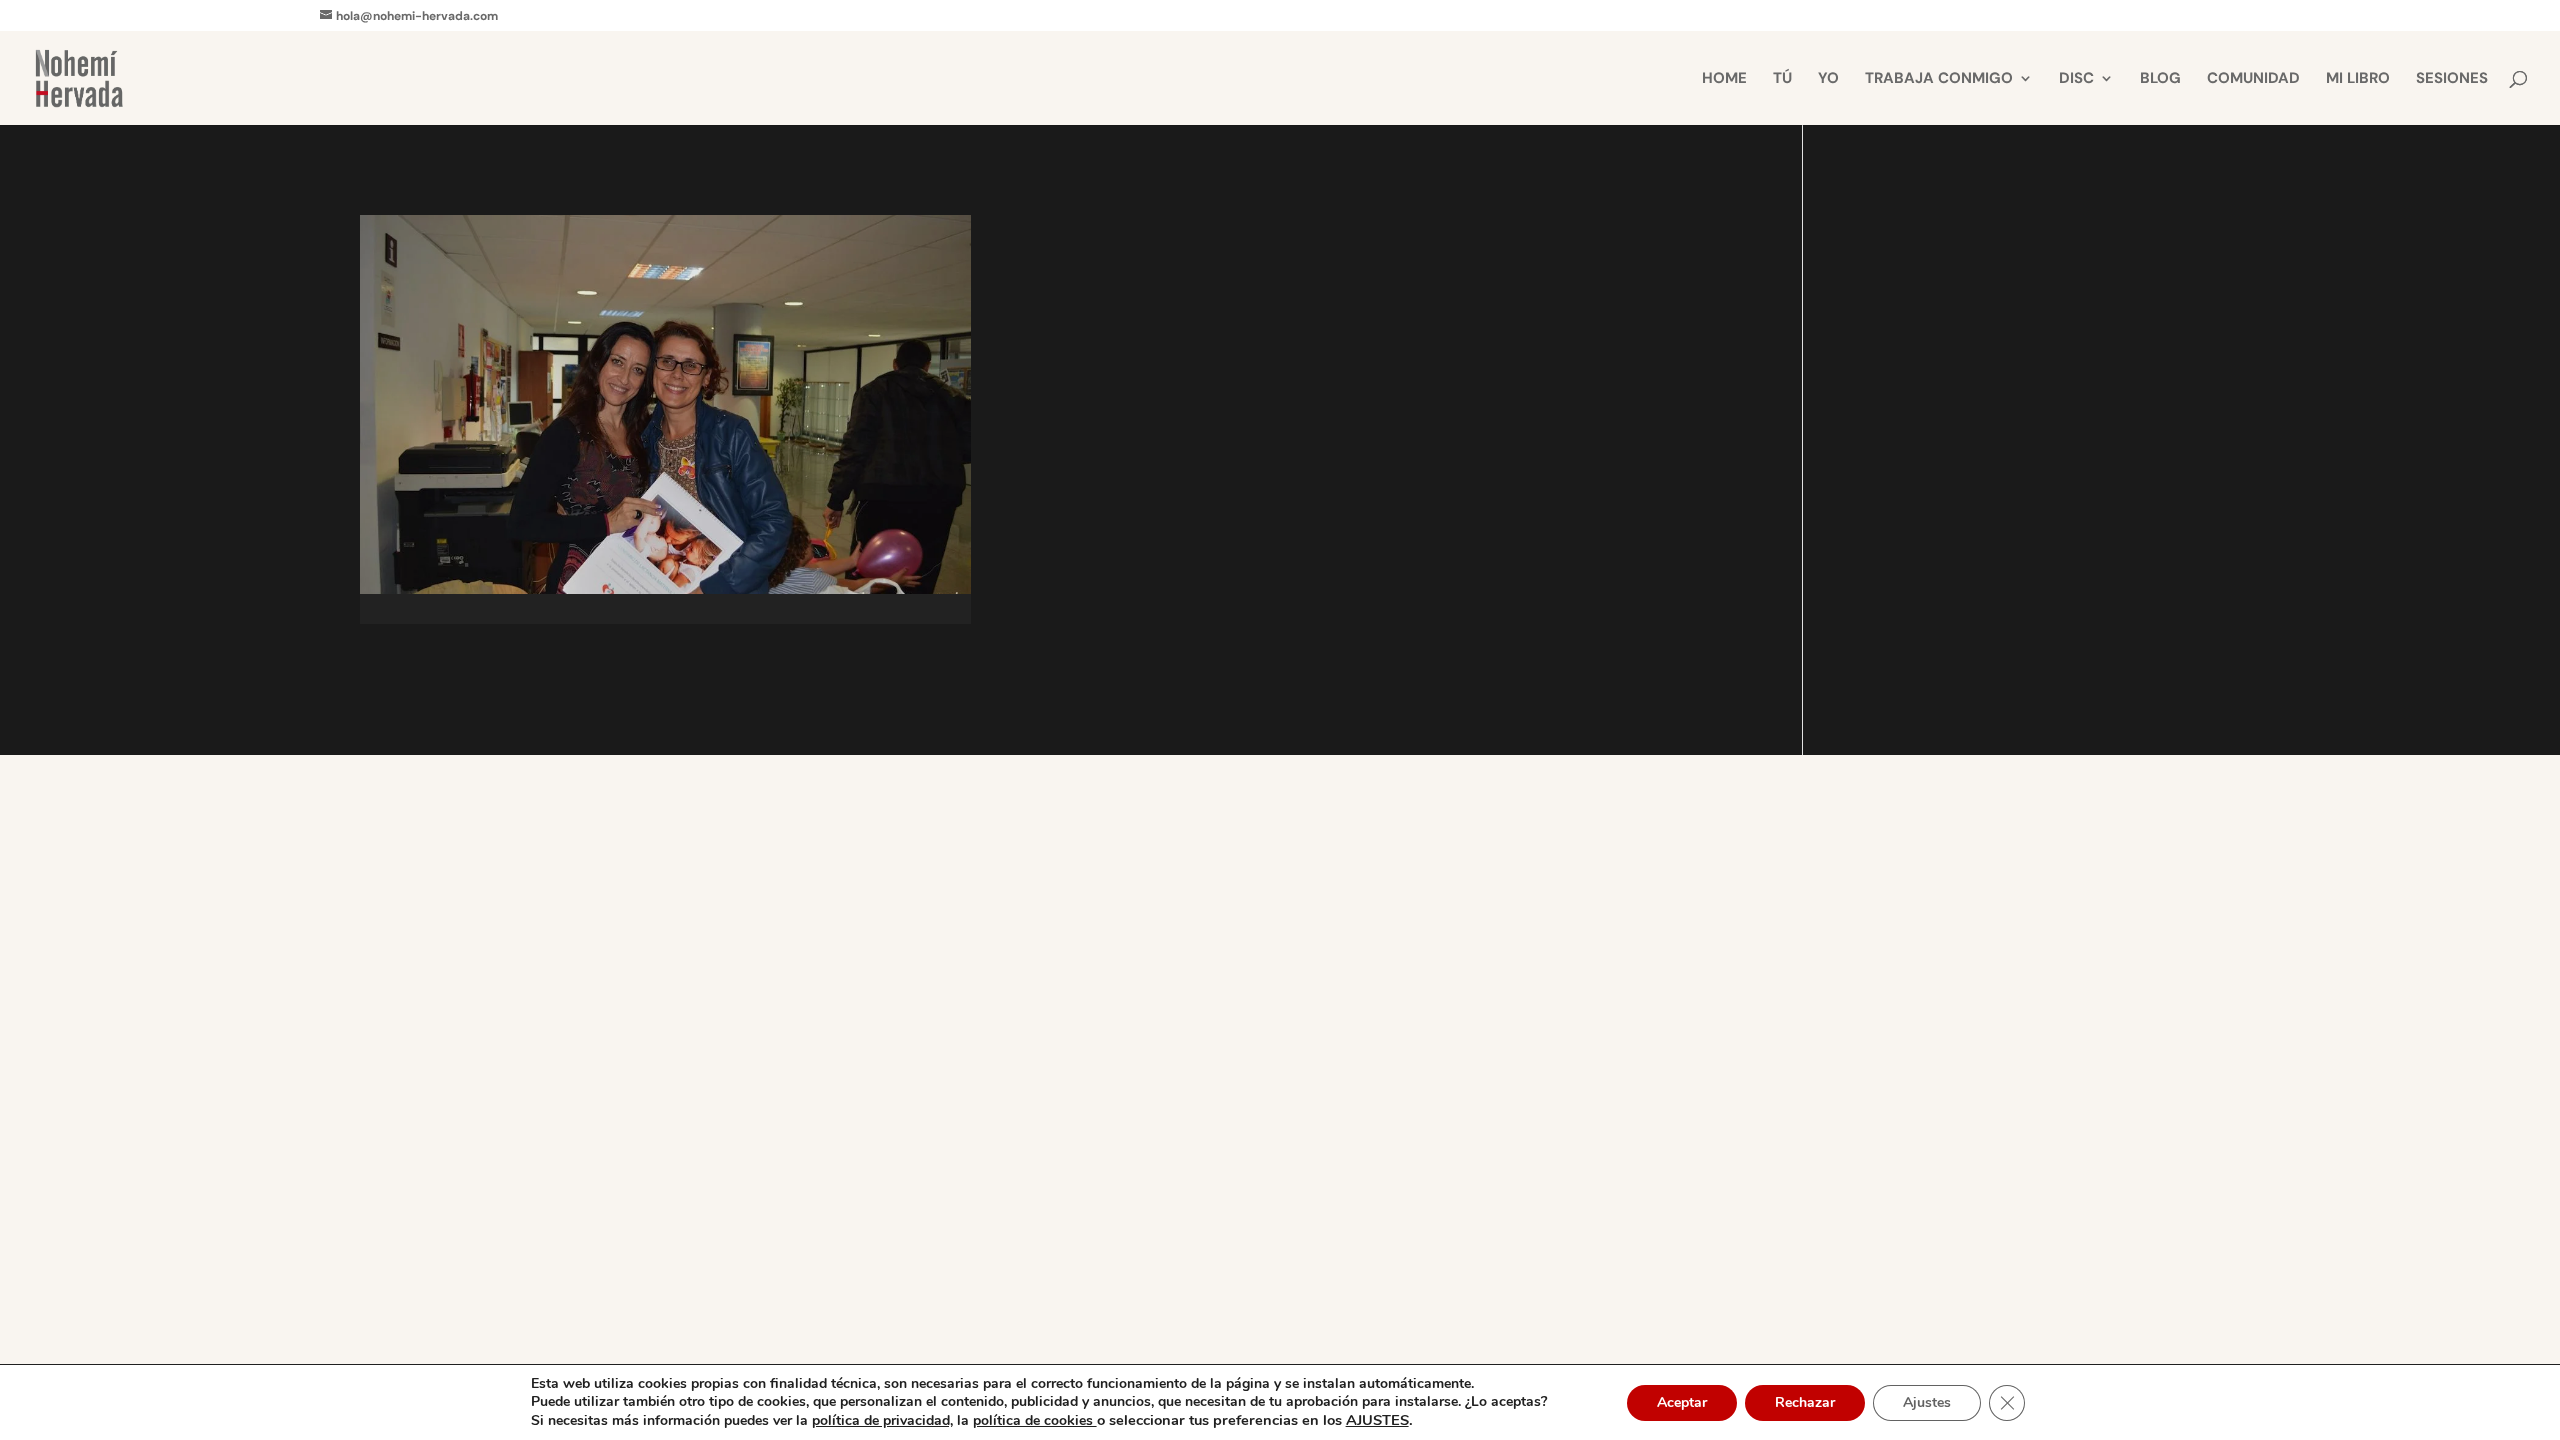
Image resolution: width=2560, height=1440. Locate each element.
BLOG (2160, 79)
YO (1828, 79)
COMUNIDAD (2253, 79)
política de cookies (1035, 1420)
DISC (2076, 79)
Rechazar (1805, 1402)
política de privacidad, (882, 1420)
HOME (1724, 79)
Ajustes (1927, 1402)
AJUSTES (1377, 1420)
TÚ (1782, 79)
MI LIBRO (2358, 79)
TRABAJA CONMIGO (1939, 79)
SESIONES (2452, 79)
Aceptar (1682, 1402)
